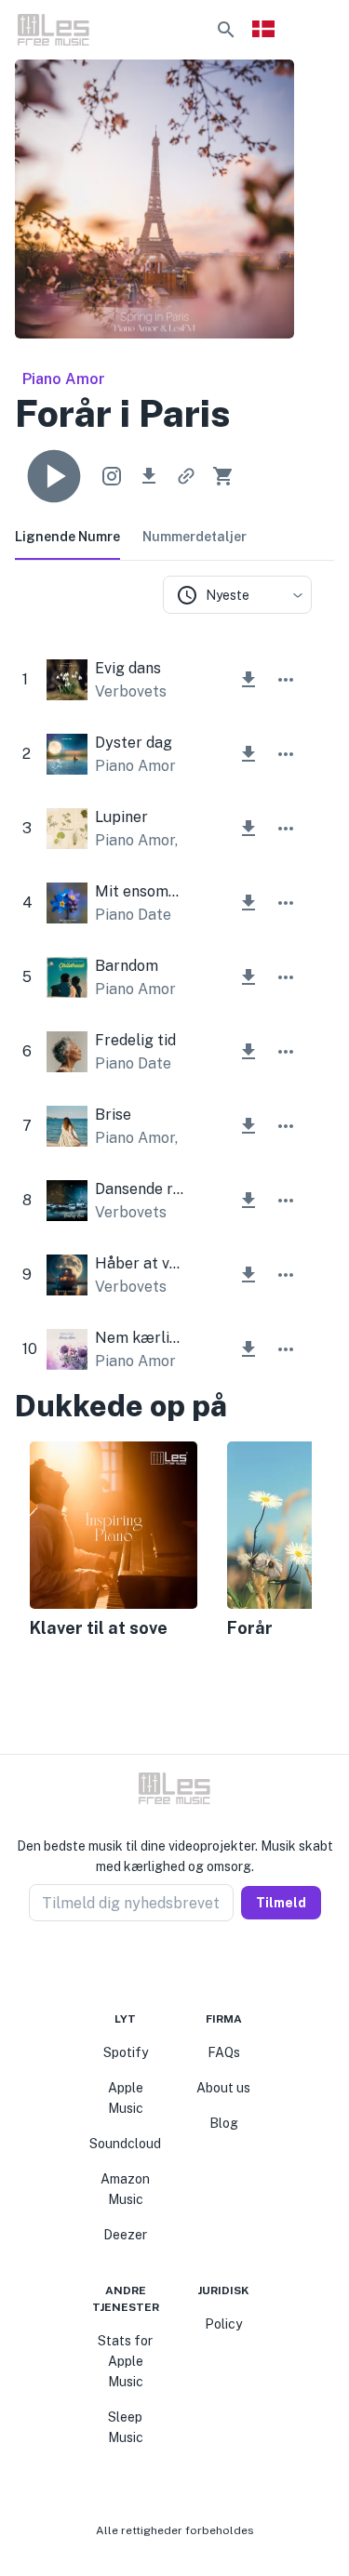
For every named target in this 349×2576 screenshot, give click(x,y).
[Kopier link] (186, 476)
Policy (223, 2324)
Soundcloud (125, 2144)
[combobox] (237, 595)
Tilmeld (281, 1903)
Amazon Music (125, 2189)
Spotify (126, 2052)
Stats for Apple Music (125, 2361)
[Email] (208, 1966)
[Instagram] (164, 1966)
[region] (163, 1542)
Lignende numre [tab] (67, 537)
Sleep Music (126, 2427)
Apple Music (126, 2098)
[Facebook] (141, 1966)
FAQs (224, 2052)
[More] (286, 680)
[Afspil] (54, 476)
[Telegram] (186, 1966)
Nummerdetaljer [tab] (195, 537)
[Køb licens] (223, 476)
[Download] (149, 476)
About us (223, 2088)
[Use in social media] (112, 476)
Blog (224, 2123)
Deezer (125, 2235)
